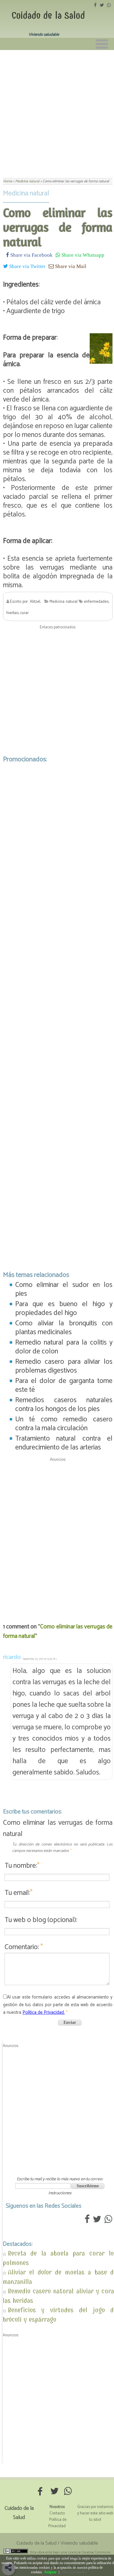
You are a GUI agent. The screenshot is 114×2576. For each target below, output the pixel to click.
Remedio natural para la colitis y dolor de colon (64, 1347)
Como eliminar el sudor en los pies (64, 1289)
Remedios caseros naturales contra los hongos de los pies (64, 1405)
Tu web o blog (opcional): (41, 1920)
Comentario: (24, 1947)
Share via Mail (70, 266)
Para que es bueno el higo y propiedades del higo (64, 1309)
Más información (74, 2572)
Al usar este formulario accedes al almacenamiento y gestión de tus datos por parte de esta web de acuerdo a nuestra (58, 2005)
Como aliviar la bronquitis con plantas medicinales (64, 1328)
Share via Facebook (31, 255)
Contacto (57, 2513)
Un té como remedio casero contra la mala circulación (64, 1424)
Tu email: (19, 1893)
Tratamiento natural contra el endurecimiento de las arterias (64, 1443)
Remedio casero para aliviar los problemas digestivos (64, 1366)
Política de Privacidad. (44, 2012)
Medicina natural (26, 193)
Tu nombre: (22, 1866)
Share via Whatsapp (82, 255)
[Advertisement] (57, 110)
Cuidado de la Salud (48, 16)
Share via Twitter (27, 266)
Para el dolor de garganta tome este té (64, 1385)
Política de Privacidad (57, 2523)
